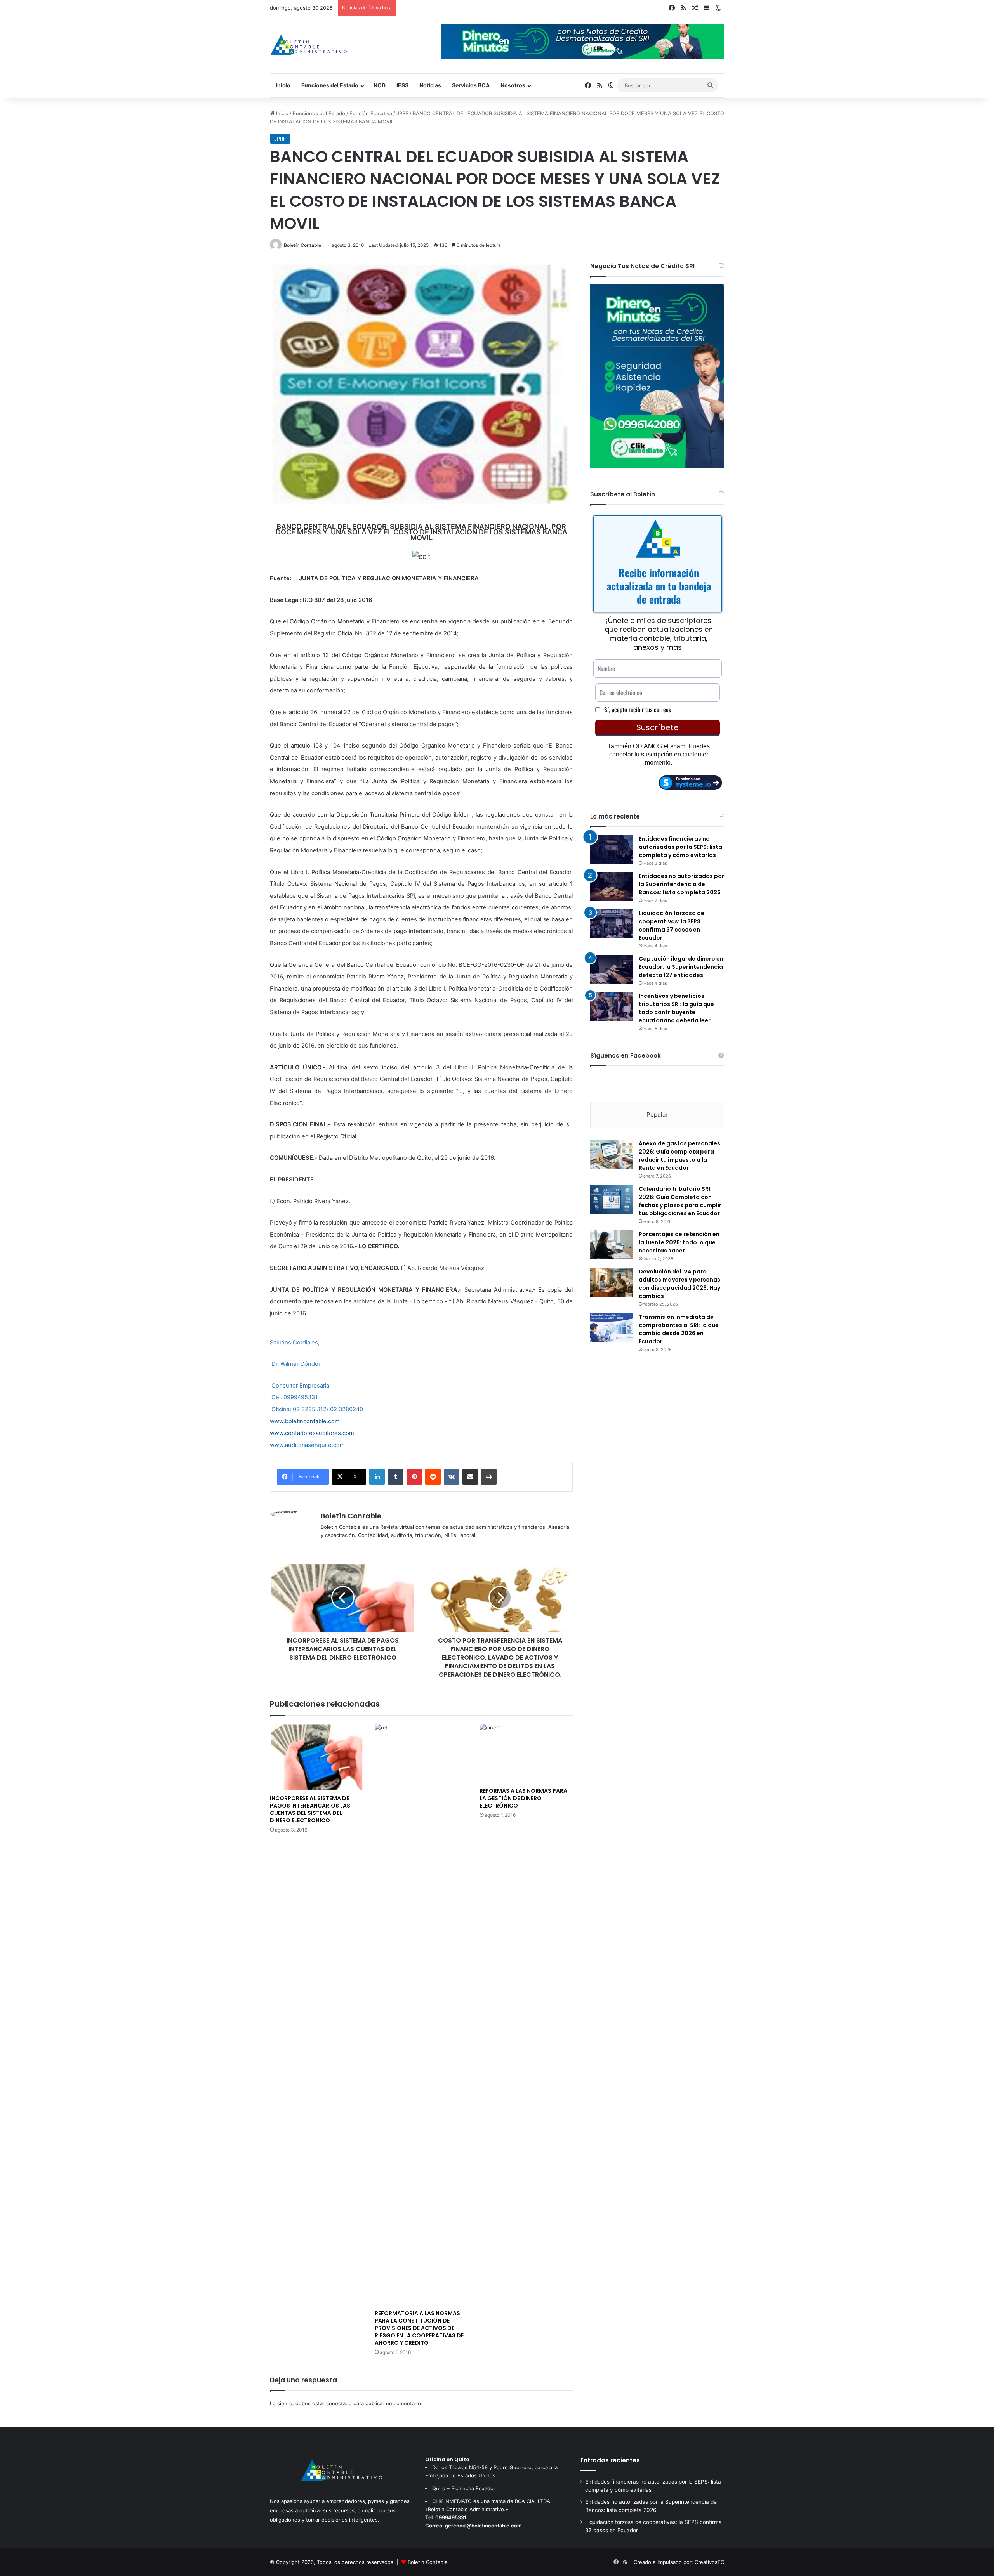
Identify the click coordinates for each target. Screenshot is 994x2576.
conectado (339, 2403)
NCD (380, 85)
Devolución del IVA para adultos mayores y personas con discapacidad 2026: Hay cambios (679, 1284)
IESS (402, 85)
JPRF (402, 113)
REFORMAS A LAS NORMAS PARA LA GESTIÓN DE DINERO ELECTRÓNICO (523, 1798)
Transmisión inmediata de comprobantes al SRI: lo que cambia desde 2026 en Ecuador (679, 1329)
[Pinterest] (414, 1477)
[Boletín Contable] (308, 45)
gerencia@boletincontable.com (483, 2526)
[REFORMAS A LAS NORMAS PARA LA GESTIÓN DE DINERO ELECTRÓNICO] (526, 1754)
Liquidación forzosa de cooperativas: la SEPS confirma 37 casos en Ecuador (672, 925)
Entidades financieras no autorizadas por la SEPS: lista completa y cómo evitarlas (680, 847)
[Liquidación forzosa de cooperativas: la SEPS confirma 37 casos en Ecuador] (612, 924)
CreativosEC (709, 2562)
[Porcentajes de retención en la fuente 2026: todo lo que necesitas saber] (612, 1245)
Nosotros (513, 85)
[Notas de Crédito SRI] (657, 467)
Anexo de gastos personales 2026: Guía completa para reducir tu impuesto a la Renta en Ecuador (679, 1156)
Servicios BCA (471, 85)
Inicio (283, 85)
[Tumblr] (396, 1477)
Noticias (430, 85)
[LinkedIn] (377, 1477)
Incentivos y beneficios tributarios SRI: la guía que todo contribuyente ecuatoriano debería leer (676, 1008)
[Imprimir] (489, 1477)
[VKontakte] (452, 1477)
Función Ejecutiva (371, 113)
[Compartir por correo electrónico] (470, 1477)
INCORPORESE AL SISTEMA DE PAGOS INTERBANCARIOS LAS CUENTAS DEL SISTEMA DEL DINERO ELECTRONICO (310, 1809)
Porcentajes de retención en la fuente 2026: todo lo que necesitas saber (679, 1242)
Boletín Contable (302, 245)
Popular (657, 1115)
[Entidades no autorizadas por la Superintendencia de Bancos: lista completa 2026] (612, 887)
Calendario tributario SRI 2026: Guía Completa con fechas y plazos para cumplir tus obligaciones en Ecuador (680, 1201)
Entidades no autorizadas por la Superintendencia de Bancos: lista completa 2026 (681, 884)
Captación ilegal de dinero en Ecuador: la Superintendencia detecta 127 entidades (681, 967)
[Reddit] (433, 1477)
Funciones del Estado (330, 85)
